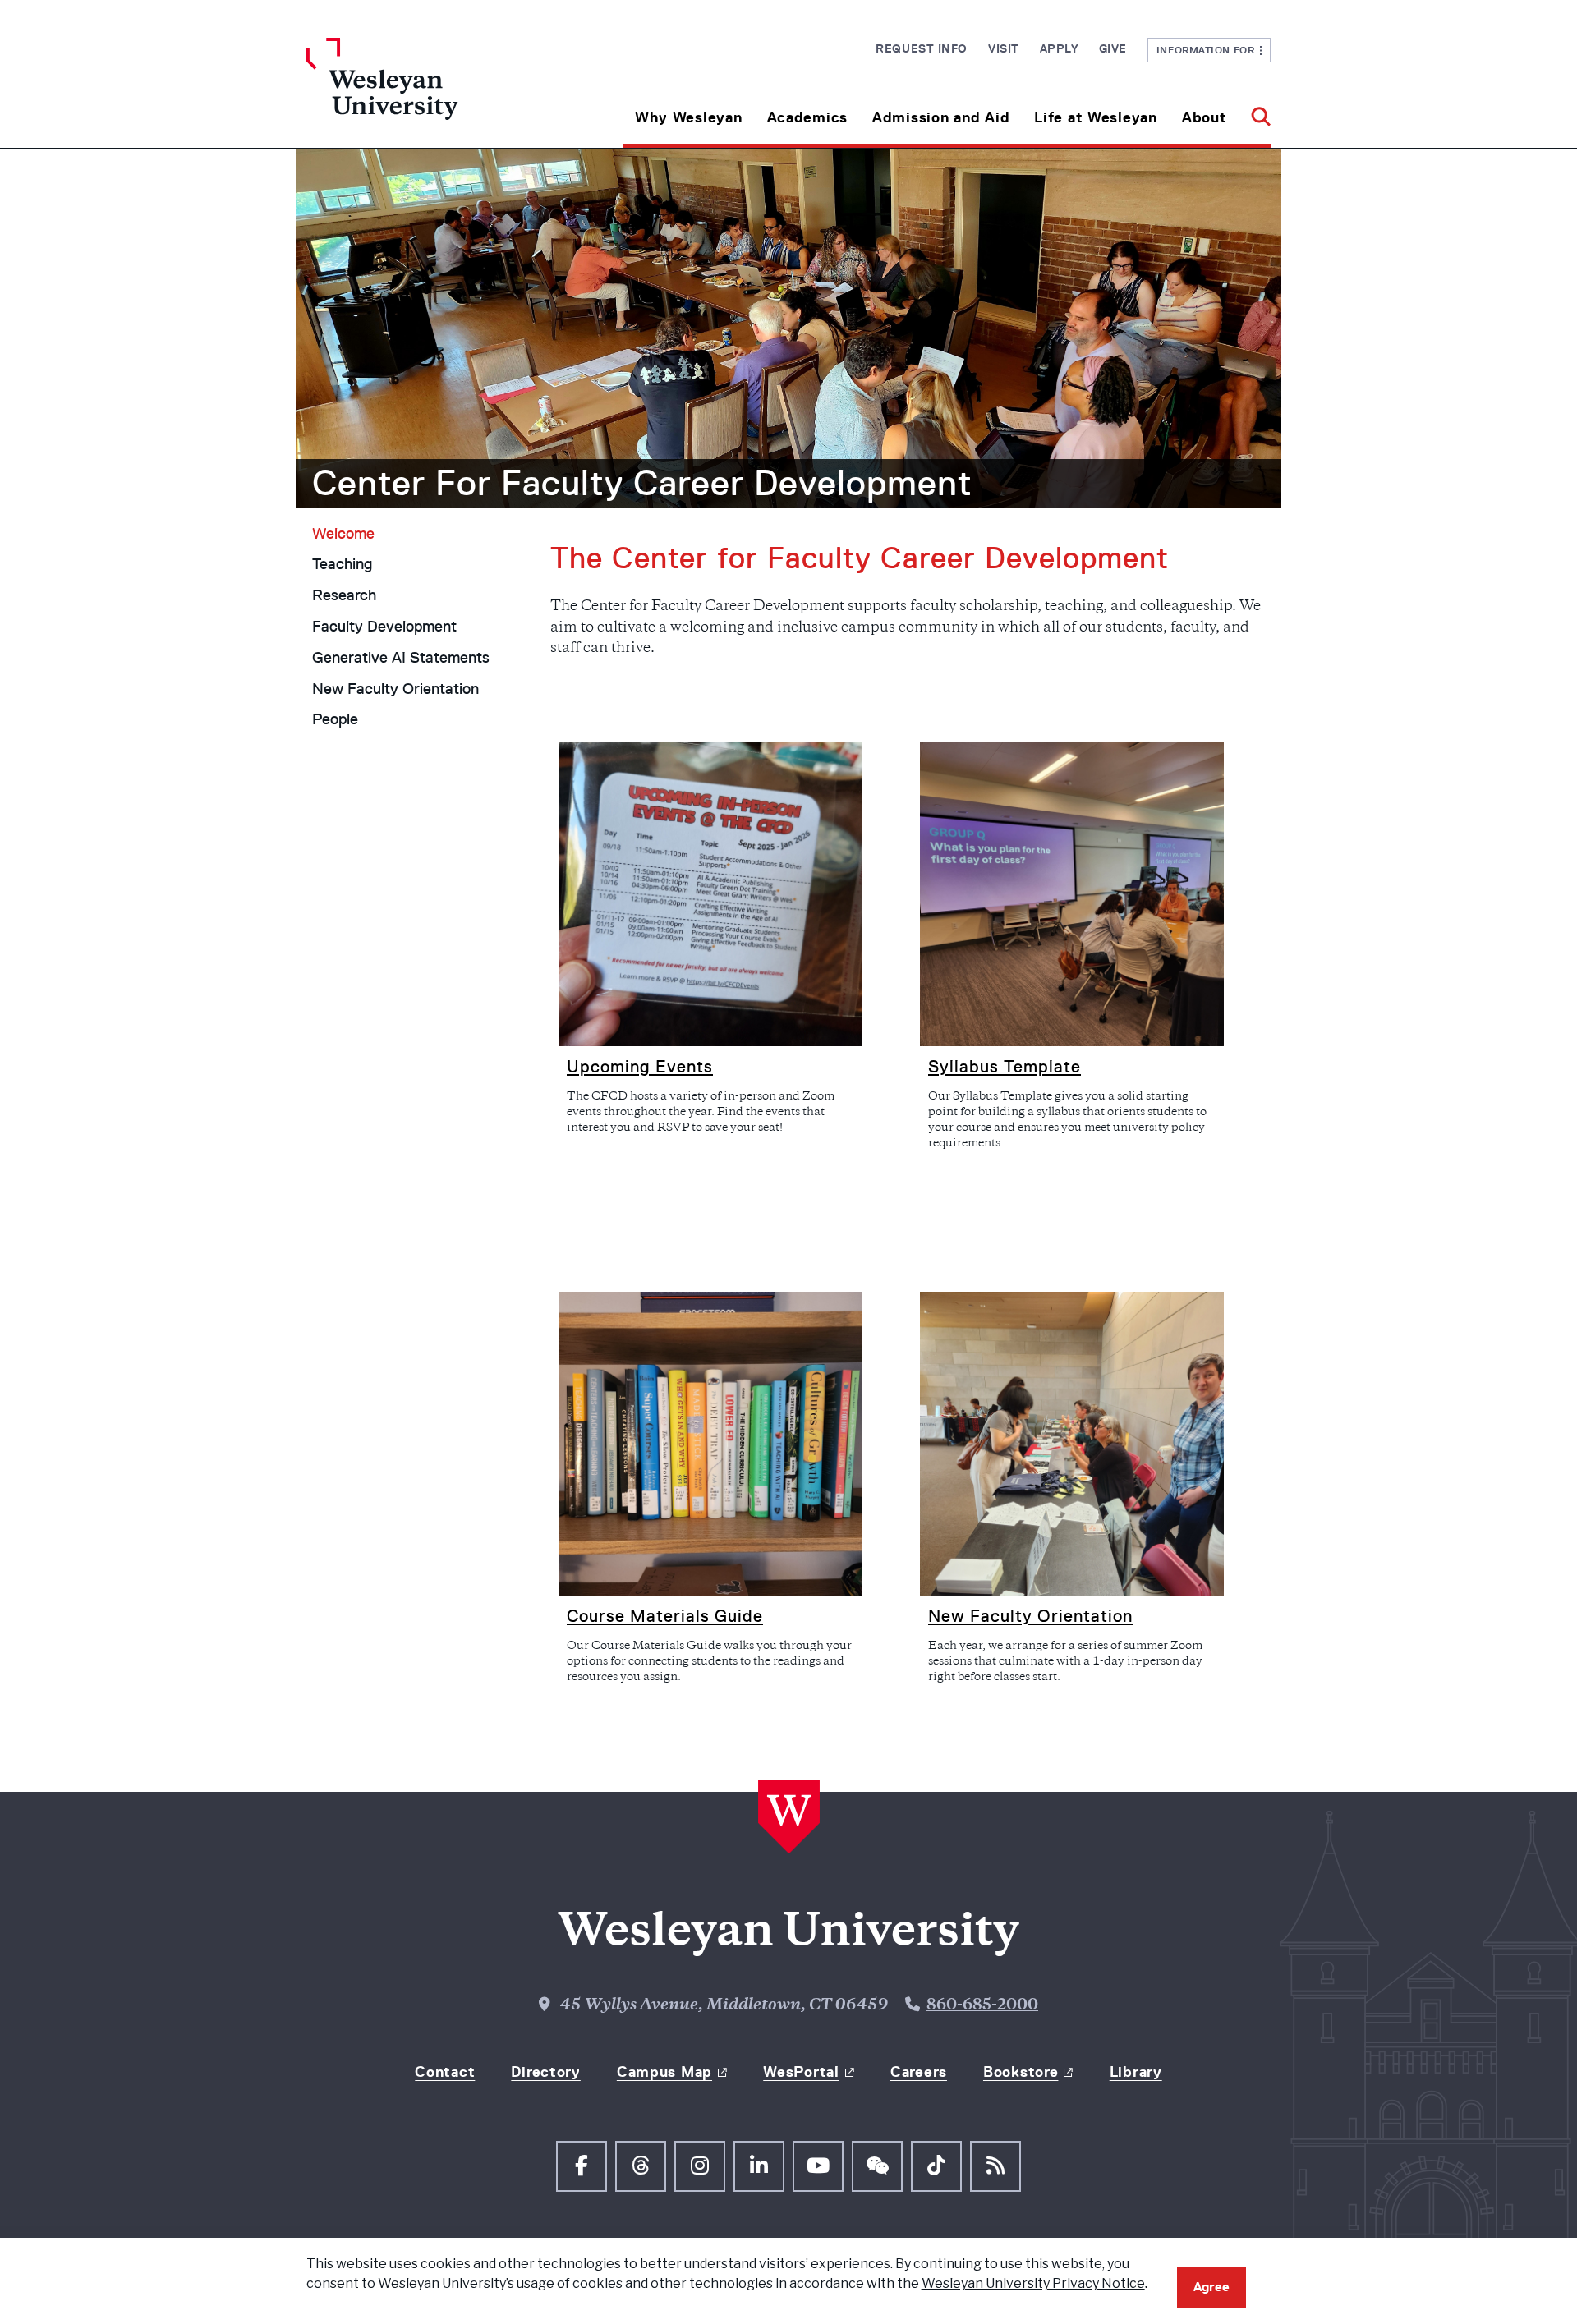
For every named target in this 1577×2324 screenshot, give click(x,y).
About (1205, 117)
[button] (1255, 111)
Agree (1211, 2287)
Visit (1004, 48)
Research (344, 595)
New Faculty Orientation (395, 689)
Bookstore (1021, 2072)
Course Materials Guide (665, 1616)
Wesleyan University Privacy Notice (1033, 2283)
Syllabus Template (1005, 1066)
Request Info (922, 48)
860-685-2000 (982, 2006)
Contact (445, 2072)
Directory (545, 2072)
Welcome (343, 534)
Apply (1059, 48)
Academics (807, 117)
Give (1113, 48)
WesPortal (801, 2072)
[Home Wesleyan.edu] (427, 93)
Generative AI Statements (401, 658)
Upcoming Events (640, 1066)
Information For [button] (1209, 50)
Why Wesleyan (689, 117)
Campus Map (664, 2072)
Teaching (342, 564)
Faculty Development (384, 627)
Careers (919, 2072)
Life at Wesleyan (1096, 117)
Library (1136, 2072)
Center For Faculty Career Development (642, 483)
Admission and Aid (941, 117)
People (335, 719)
